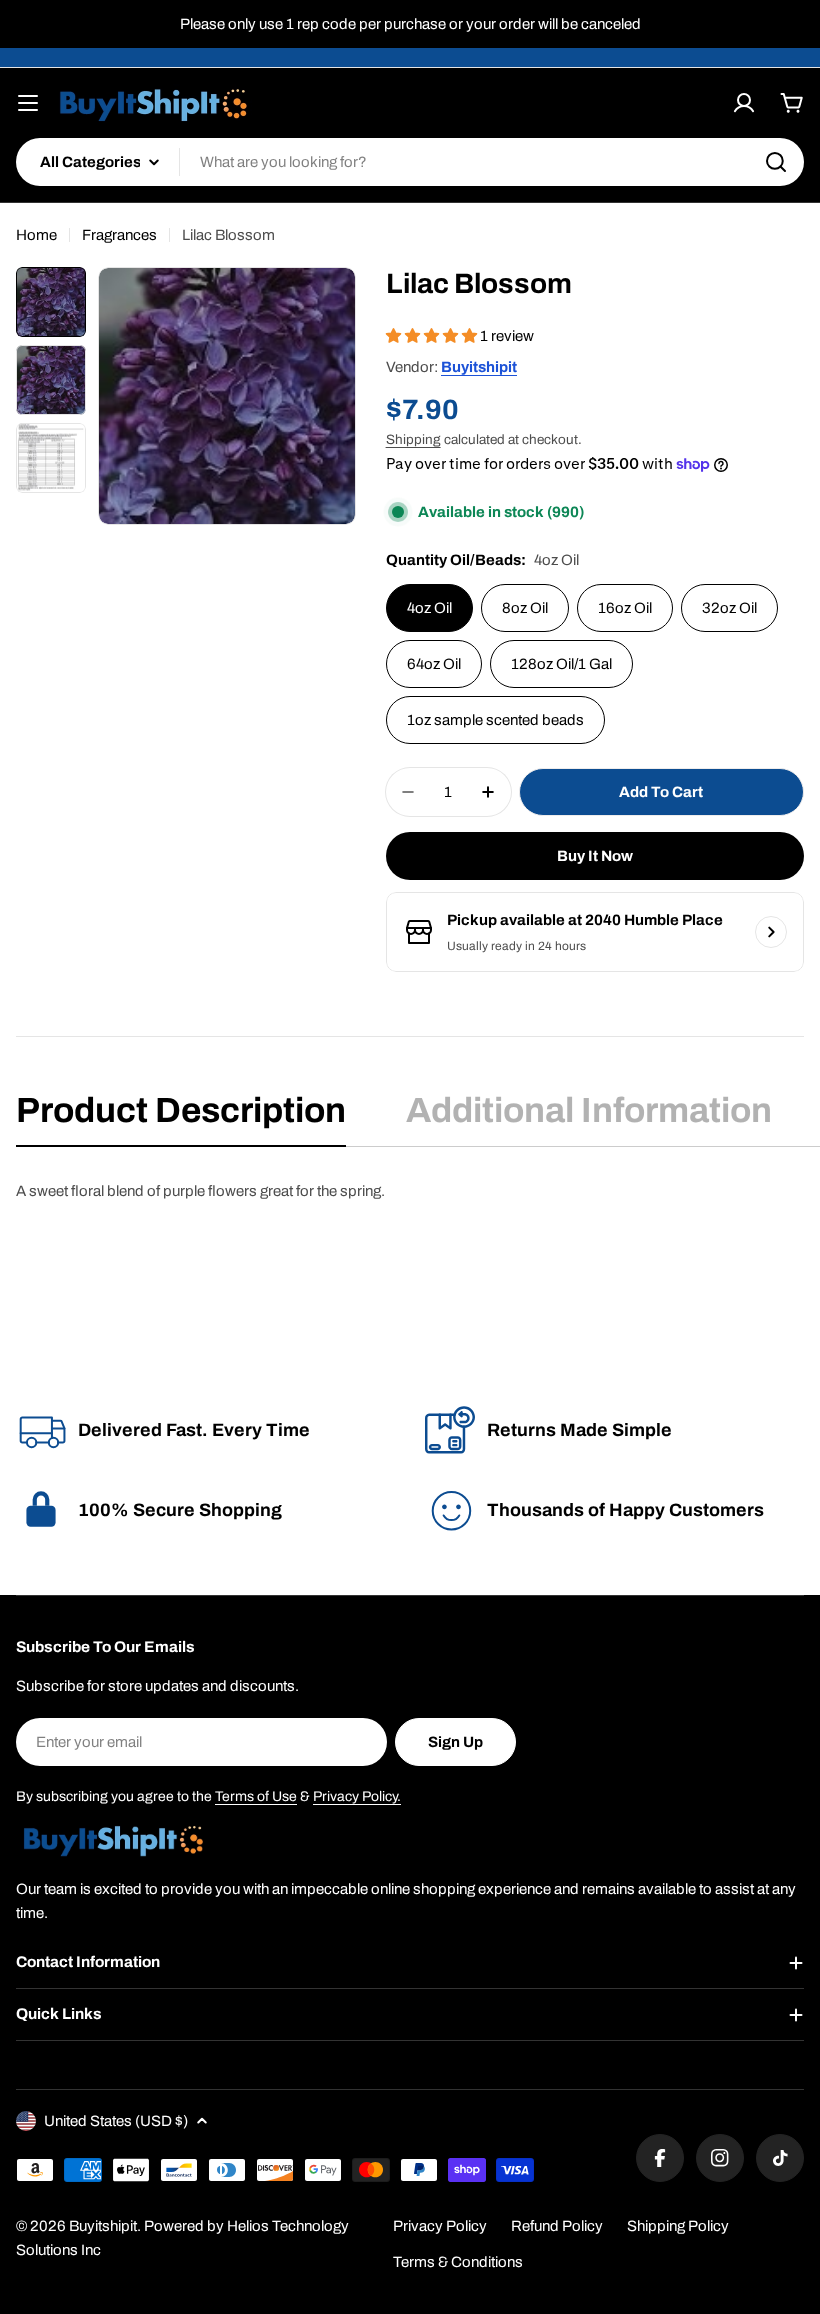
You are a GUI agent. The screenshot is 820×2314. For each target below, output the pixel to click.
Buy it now (595, 856)
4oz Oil (429, 608)
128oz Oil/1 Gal (561, 664)
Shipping (413, 439)
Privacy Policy (440, 2226)
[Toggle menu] (28, 103)
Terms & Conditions (458, 2262)
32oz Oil (729, 608)
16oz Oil (625, 608)
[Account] (744, 103)
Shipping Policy (678, 2226)
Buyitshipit (479, 367)
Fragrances (119, 235)
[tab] (181, 1117)
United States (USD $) (116, 2121)
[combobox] (410, 162)
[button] (433, 336)
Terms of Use (256, 1796)
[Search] (776, 162)
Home (36, 235)
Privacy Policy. (357, 1796)
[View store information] (771, 932)
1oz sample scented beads (495, 720)
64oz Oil (434, 664)
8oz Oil (525, 608)
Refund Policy (557, 2226)
